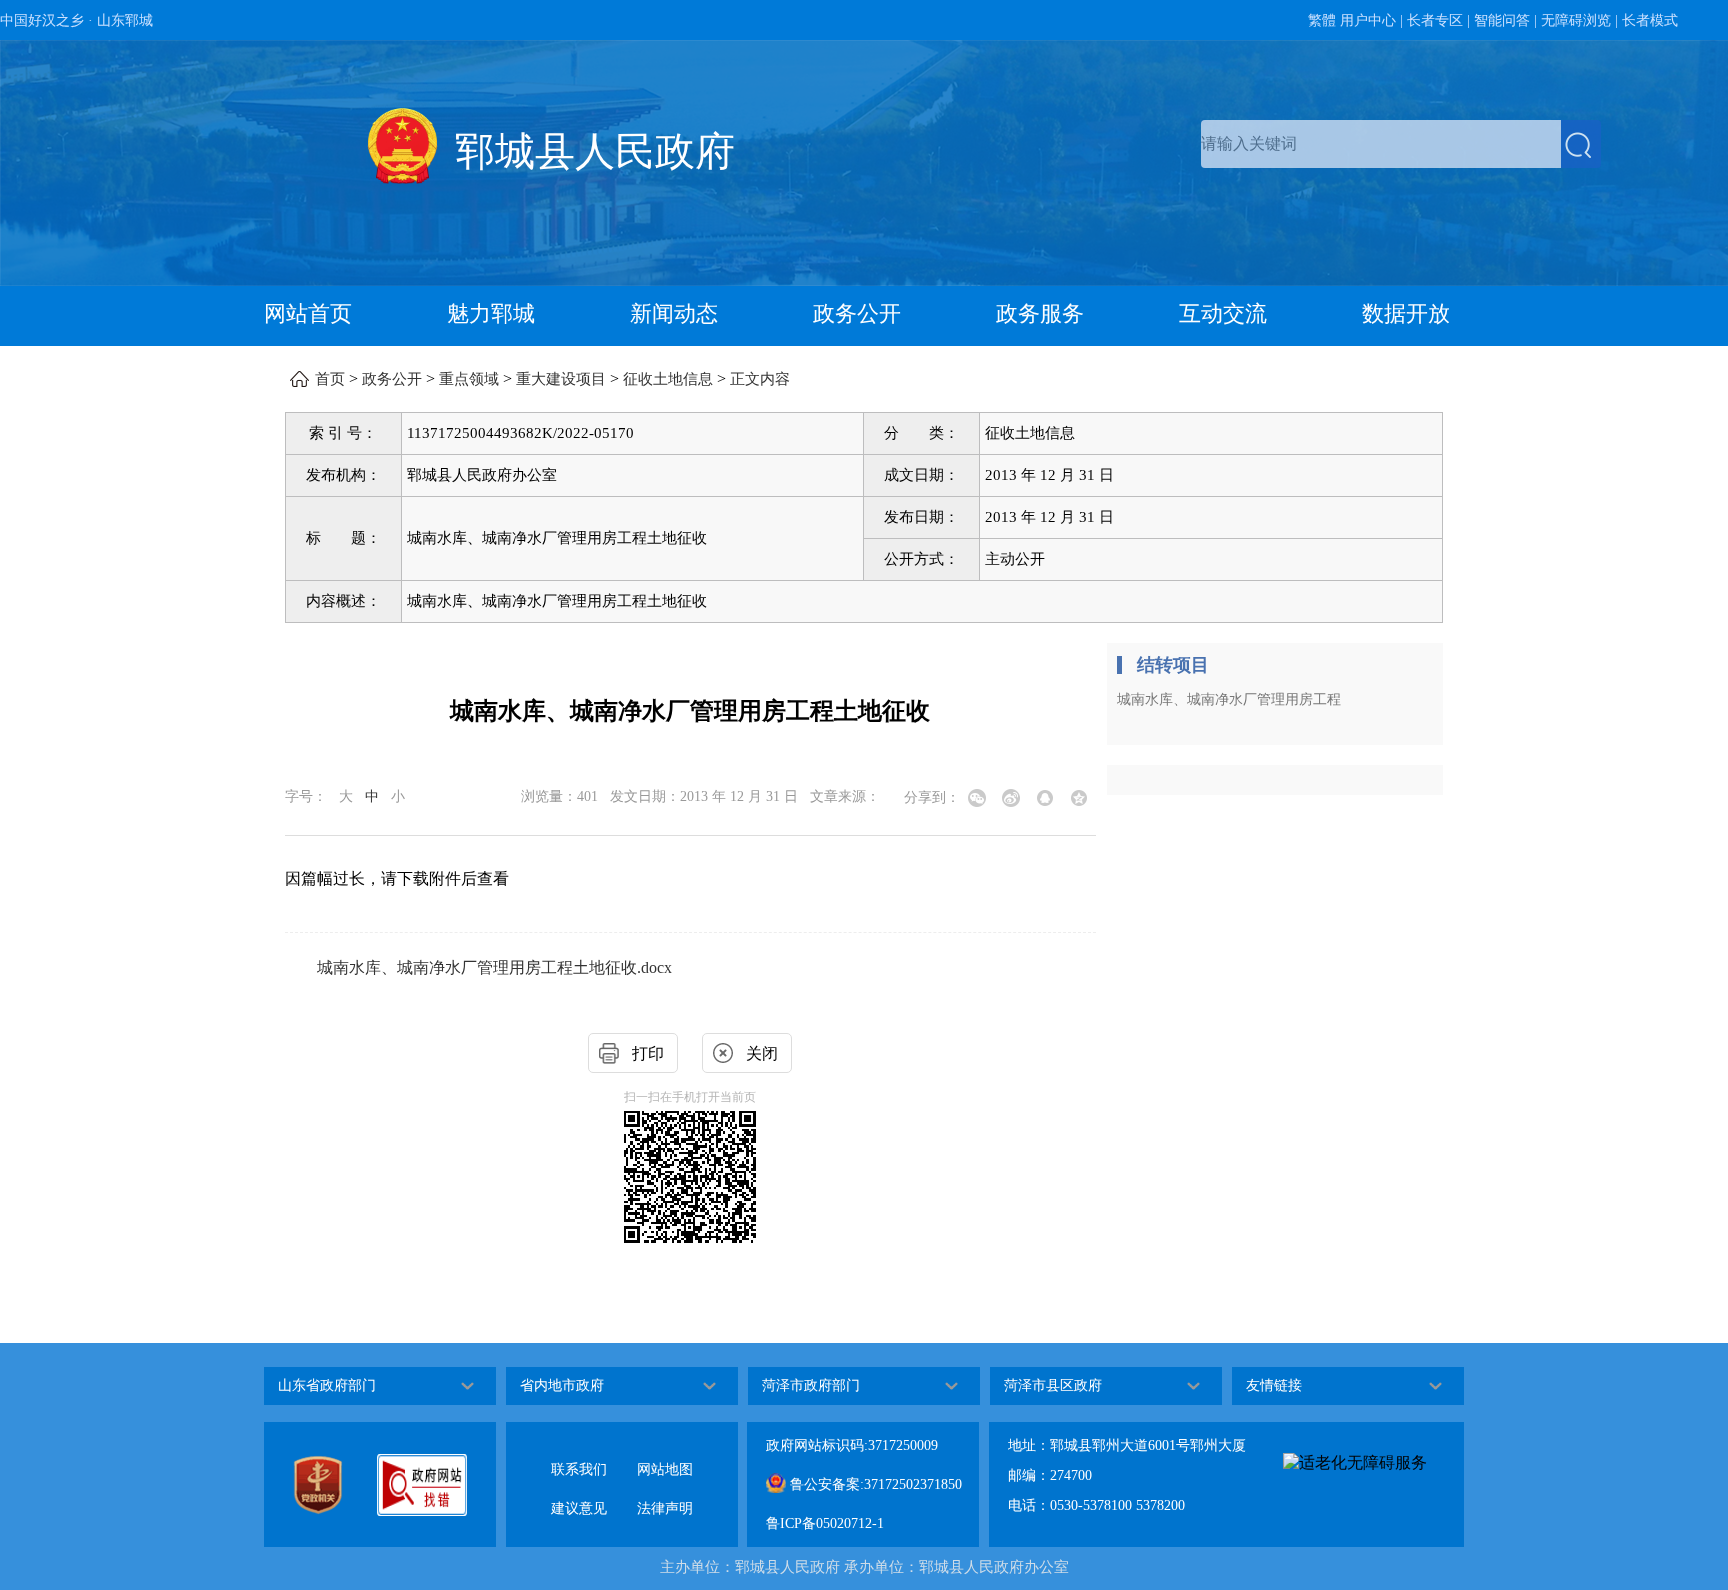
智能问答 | (1505, 20)
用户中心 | (1371, 20)
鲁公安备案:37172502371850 (874, 1484)
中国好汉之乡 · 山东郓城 (76, 20)
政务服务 (1040, 313)
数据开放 (1406, 313)
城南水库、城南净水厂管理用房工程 (1229, 699)
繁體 (1322, 20)
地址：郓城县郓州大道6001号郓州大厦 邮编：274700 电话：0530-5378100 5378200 (1127, 1475)
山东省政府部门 (327, 1385)
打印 (648, 1053)
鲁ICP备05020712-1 (825, 1523)
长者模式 (1650, 20)
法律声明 (665, 1492)
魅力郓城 (491, 313)
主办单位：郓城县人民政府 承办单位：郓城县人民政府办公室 (864, 1567)
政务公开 (857, 313)
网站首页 (308, 313)
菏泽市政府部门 (811, 1385)
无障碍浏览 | (1579, 20)
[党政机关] (335, 1485)
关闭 (762, 1053)
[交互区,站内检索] (1401, 144)
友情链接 (1274, 1385)
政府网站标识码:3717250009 (852, 1445)
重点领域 (469, 379)
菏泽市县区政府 (1053, 1385)
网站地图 (665, 1453)
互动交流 (1223, 313)
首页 (330, 379)
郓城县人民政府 (595, 151)
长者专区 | (1438, 20)
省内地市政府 (562, 1385)
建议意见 (579, 1492)
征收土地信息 (668, 379)
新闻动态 (674, 313)
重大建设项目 (561, 379)
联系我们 (579, 1453)
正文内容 (760, 379)
